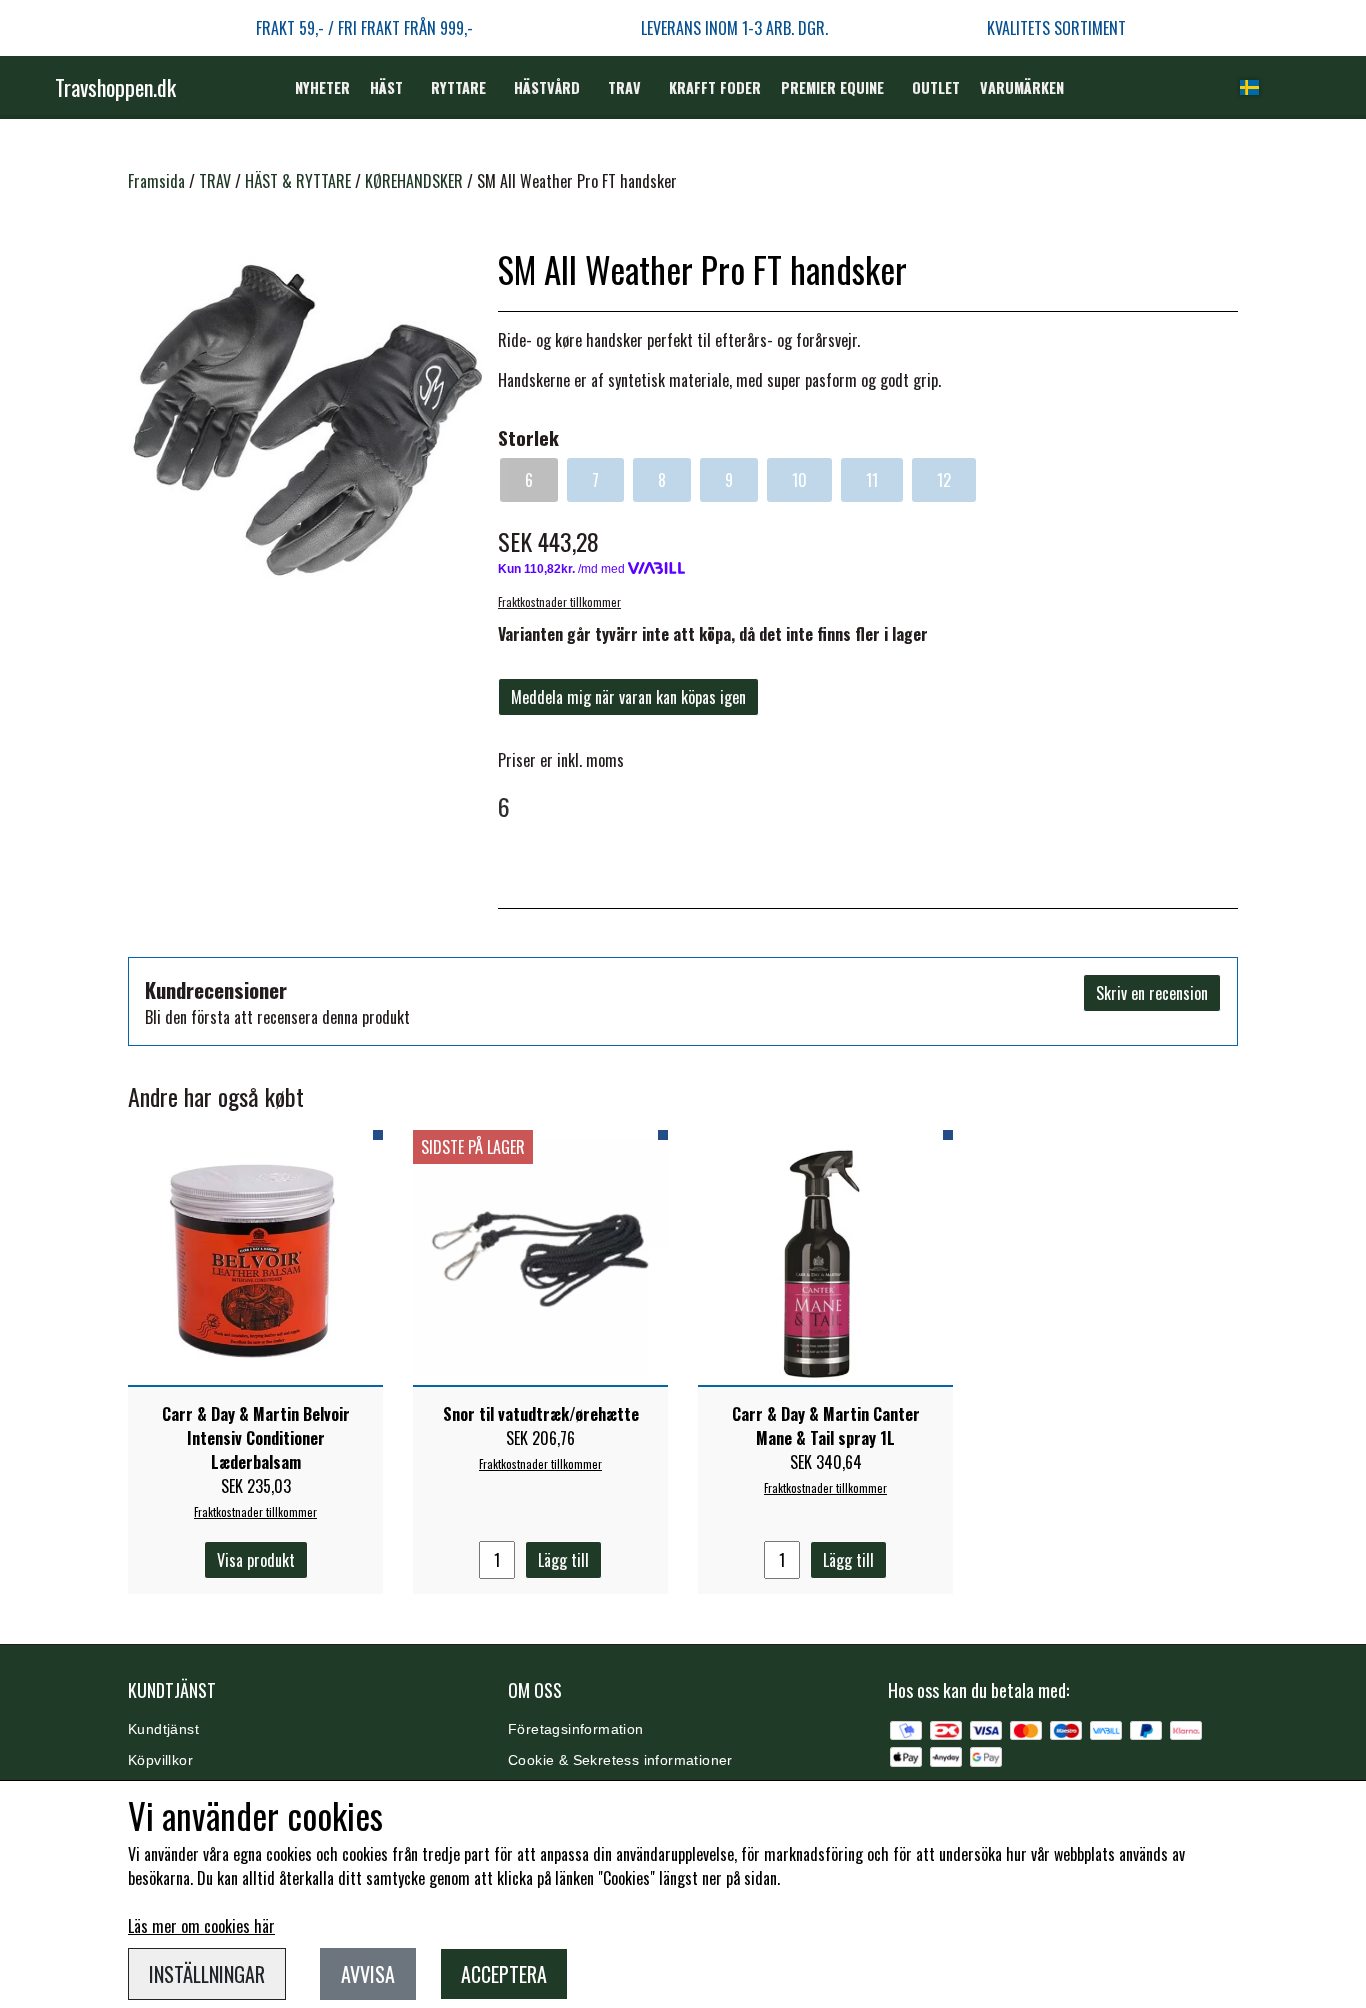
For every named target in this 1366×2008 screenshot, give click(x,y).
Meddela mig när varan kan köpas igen (628, 697)
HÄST (386, 87)
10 (799, 480)
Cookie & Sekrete (566, 1760)
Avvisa (368, 1974)
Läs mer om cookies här (201, 1926)
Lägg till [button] (563, 1560)
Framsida (156, 181)
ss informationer (678, 1760)
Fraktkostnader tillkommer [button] (559, 602)
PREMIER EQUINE (832, 87)
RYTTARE (458, 87)
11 (872, 480)
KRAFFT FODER (715, 87)
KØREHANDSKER (414, 181)
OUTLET (936, 87)
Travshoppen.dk (115, 87)
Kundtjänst (163, 1729)
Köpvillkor (160, 1760)
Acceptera (504, 1974)
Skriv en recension (1152, 993)
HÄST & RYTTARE (298, 181)
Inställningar (207, 1974)
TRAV (624, 87)
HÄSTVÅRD (547, 87)
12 (944, 480)
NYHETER (322, 87)
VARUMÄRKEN (1022, 87)
